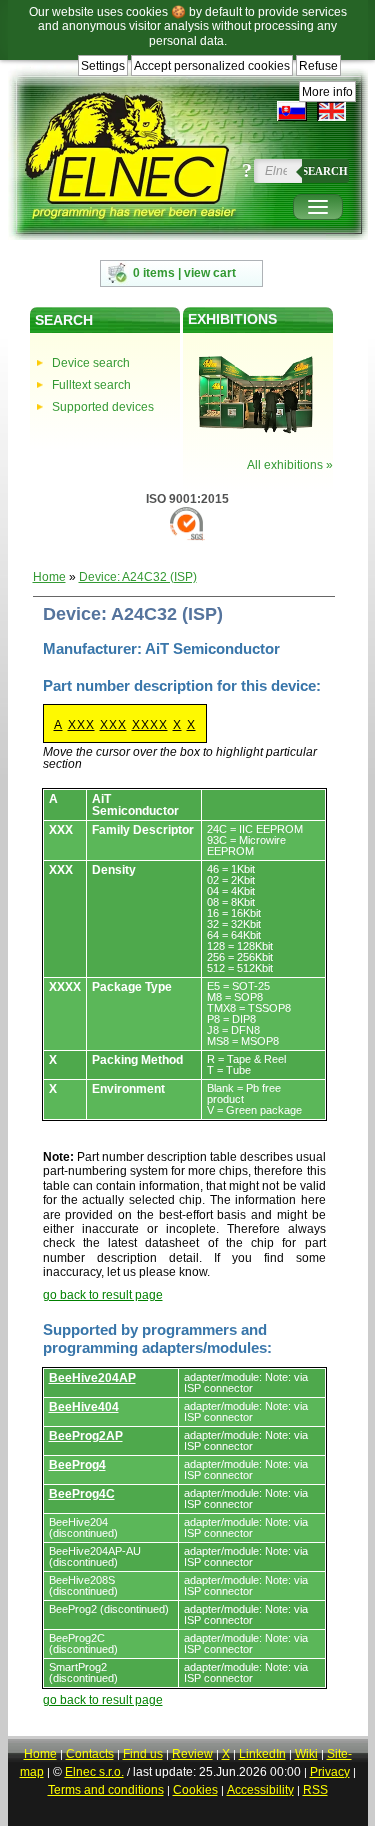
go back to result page (103, 1295)
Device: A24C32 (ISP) (138, 577)
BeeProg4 (77, 1465)
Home (49, 577)
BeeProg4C (82, 1494)
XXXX (150, 725)
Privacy (330, 1772)
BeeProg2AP (86, 1436)
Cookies (195, 1790)
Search (325, 171)
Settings (103, 66)
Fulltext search (91, 385)
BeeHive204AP (92, 1378)
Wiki (306, 1754)
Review (192, 1754)
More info (327, 92)
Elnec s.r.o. (94, 1772)
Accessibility (260, 1790)
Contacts (90, 1754)
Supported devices (103, 407)
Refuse (318, 66)
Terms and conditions (106, 1790)
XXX (81, 725)
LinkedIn (262, 1754)
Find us (143, 1754)
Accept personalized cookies (212, 66)
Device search (91, 363)
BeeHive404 (84, 1407)
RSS (315, 1790)
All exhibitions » (290, 465)
